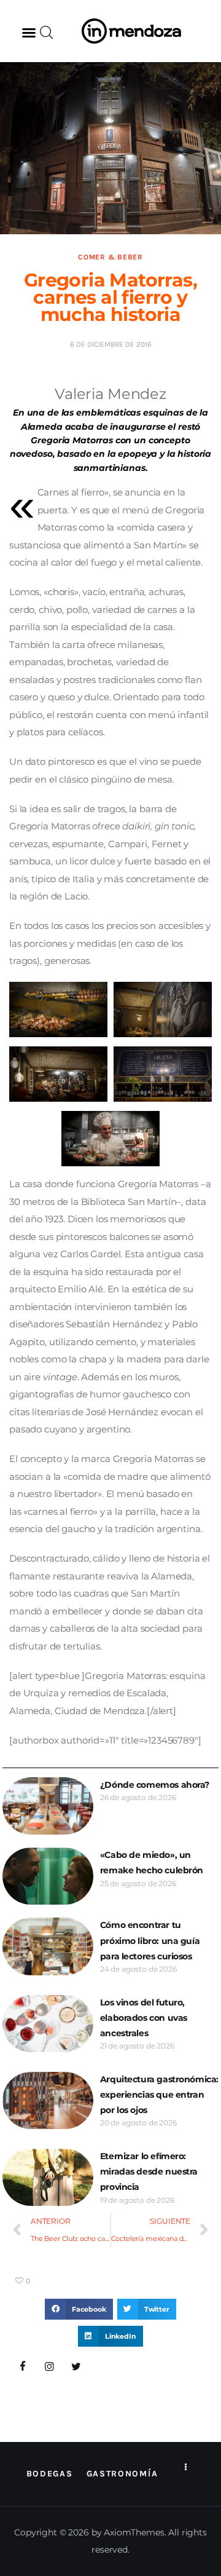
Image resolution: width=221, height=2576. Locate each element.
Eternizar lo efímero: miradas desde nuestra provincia (149, 2171)
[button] (29, 33)
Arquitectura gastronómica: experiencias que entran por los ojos (159, 2095)
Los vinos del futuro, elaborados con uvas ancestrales (144, 2018)
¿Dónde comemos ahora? (155, 1785)
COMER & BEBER (110, 257)
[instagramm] (50, 2367)
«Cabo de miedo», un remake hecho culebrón (152, 1863)
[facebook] (23, 2367)
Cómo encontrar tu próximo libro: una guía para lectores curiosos (150, 1940)
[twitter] (76, 2367)
